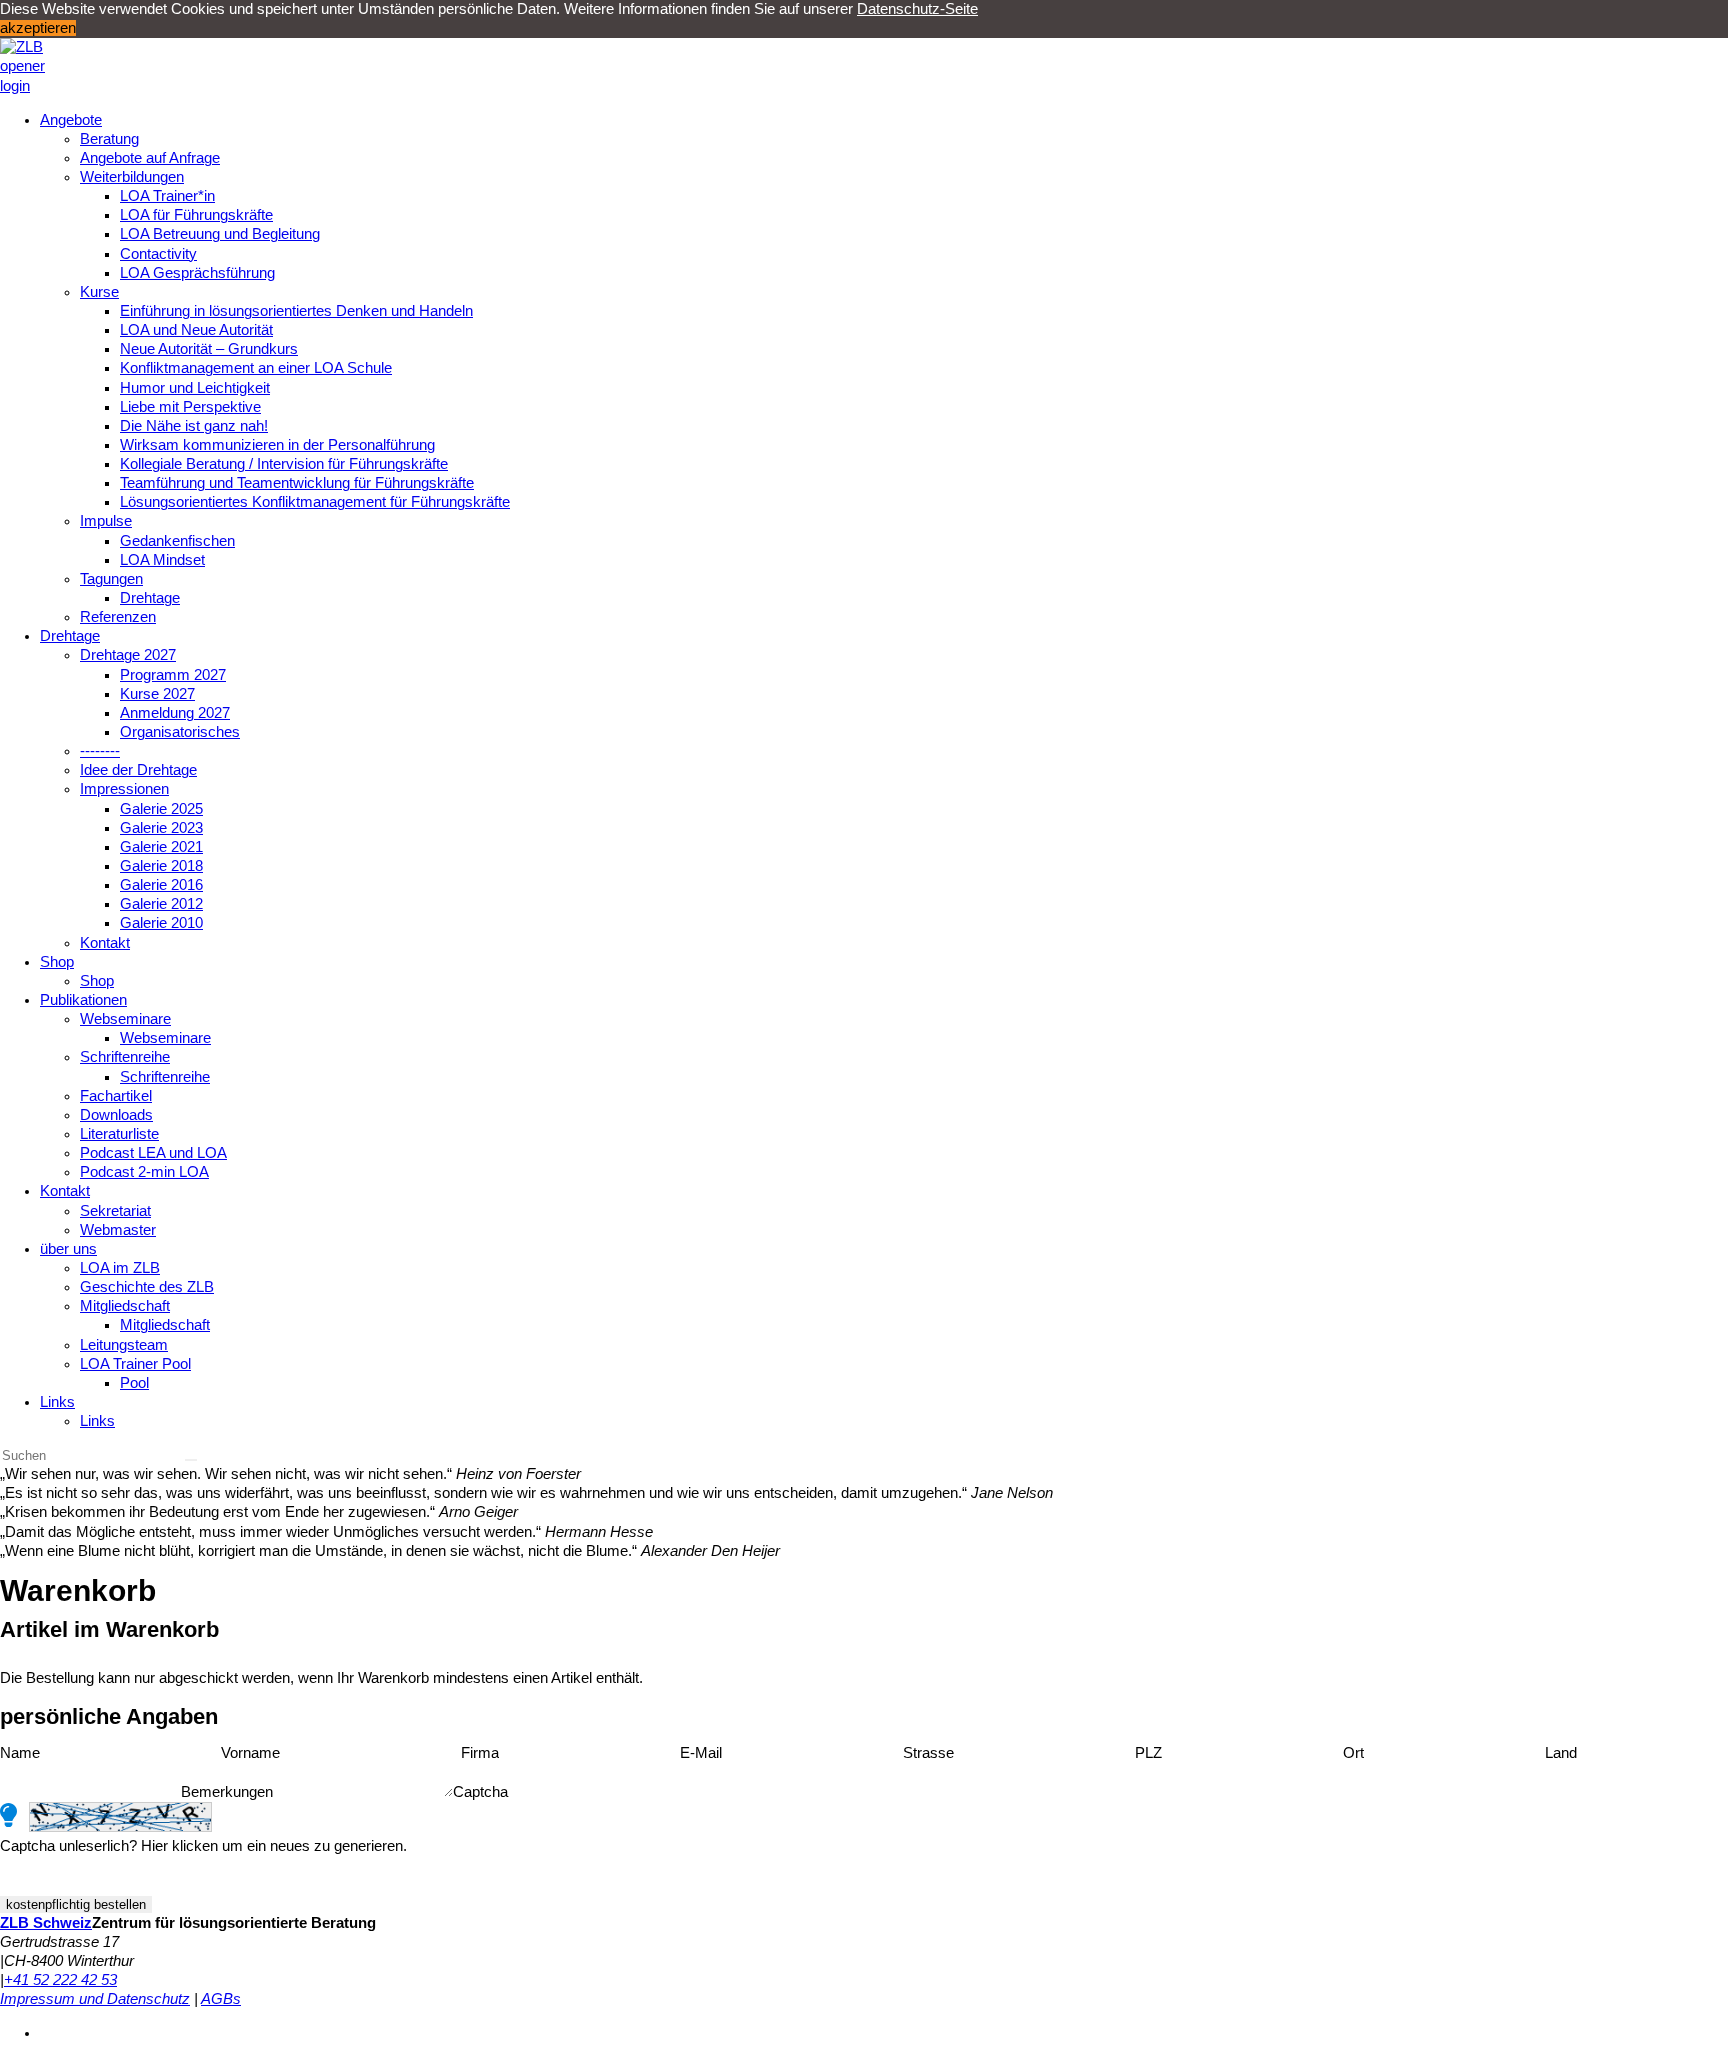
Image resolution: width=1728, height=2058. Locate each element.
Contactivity (158, 254)
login (15, 86)
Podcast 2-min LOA (144, 1172)
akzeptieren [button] (38, 28)
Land (1561, 1753)
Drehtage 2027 (128, 655)
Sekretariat (115, 1211)
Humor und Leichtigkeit (195, 388)
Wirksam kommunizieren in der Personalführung (277, 445)
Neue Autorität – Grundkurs (209, 349)
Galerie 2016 (161, 885)
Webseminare (125, 1019)
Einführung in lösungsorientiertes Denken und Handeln (296, 311)
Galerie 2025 (161, 809)
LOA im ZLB (120, 1268)
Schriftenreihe (125, 1057)
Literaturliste (119, 1134)
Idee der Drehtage (138, 770)
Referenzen (118, 617)
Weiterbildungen (132, 177)
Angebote (71, 120)
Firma (480, 1753)
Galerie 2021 (161, 847)
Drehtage (150, 598)
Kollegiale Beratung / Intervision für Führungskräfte (284, 464)
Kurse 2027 (157, 694)
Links (57, 1402)
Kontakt (105, 943)
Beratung (109, 139)
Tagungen (111, 579)
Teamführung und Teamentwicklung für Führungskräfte (297, 483)
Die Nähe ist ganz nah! (194, 426)
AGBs (221, 1999)
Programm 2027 (173, 675)
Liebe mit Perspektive (190, 407)
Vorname (250, 1753)
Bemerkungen (227, 1792)
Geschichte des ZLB (147, 1287)
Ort (1353, 1753)
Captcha (480, 1792)
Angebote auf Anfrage (150, 158)
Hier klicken (179, 1846)
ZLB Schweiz (46, 1923)
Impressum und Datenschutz (95, 1999)
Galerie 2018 (161, 866)
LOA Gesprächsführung (197, 273)
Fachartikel (116, 1096)
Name (20, 1753)
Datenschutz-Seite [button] (917, 9)
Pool (134, 1383)
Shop (57, 962)
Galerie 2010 (161, 923)
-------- (100, 751)
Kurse (99, 292)
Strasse (928, 1753)
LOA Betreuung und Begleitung (220, 234)
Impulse (106, 521)
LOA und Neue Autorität (196, 330)
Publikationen (83, 1000)
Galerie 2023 (161, 828)
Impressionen (124, 789)
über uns (68, 1249)
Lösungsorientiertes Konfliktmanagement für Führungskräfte (315, 502)
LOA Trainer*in (167, 196)
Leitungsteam (124, 1345)
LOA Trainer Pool (135, 1364)
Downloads (116, 1115)
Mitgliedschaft (125, 1306)
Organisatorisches (180, 732)
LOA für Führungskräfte (196, 215)
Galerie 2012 (161, 904)
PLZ (1148, 1753)
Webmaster (118, 1230)
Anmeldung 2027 (175, 713)
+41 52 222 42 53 (60, 1980)
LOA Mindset (162, 560)
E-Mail (701, 1753)
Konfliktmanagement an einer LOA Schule (256, 368)
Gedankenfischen (177, 541)
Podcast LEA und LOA (153, 1153)
